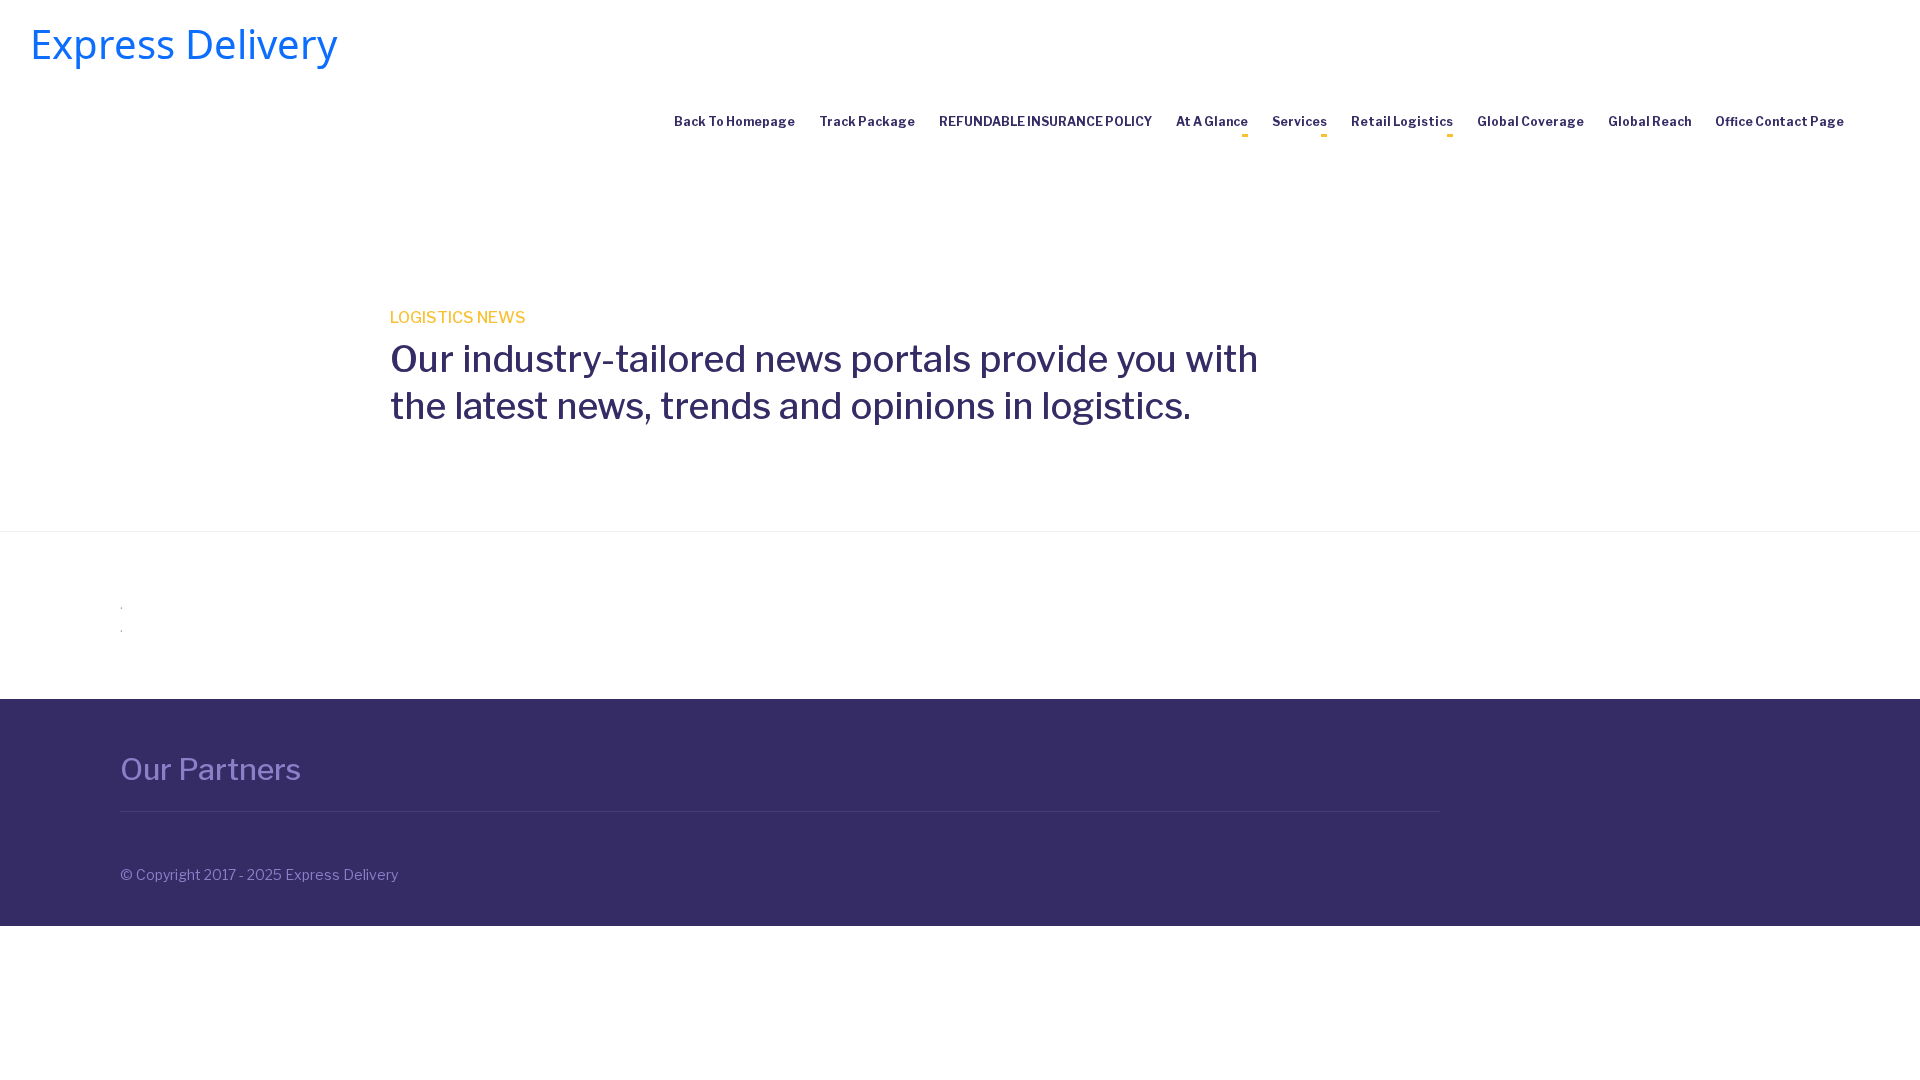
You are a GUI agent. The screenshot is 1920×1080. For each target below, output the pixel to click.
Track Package (867, 121)
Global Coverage (1530, 121)
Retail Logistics (1402, 121)
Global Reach (1649, 121)
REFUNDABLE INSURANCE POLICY (1045, 121)
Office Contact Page (1779, 121)
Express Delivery (183, 43)
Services (1299, 121)
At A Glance (1212, 121)
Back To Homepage (734, 121)
